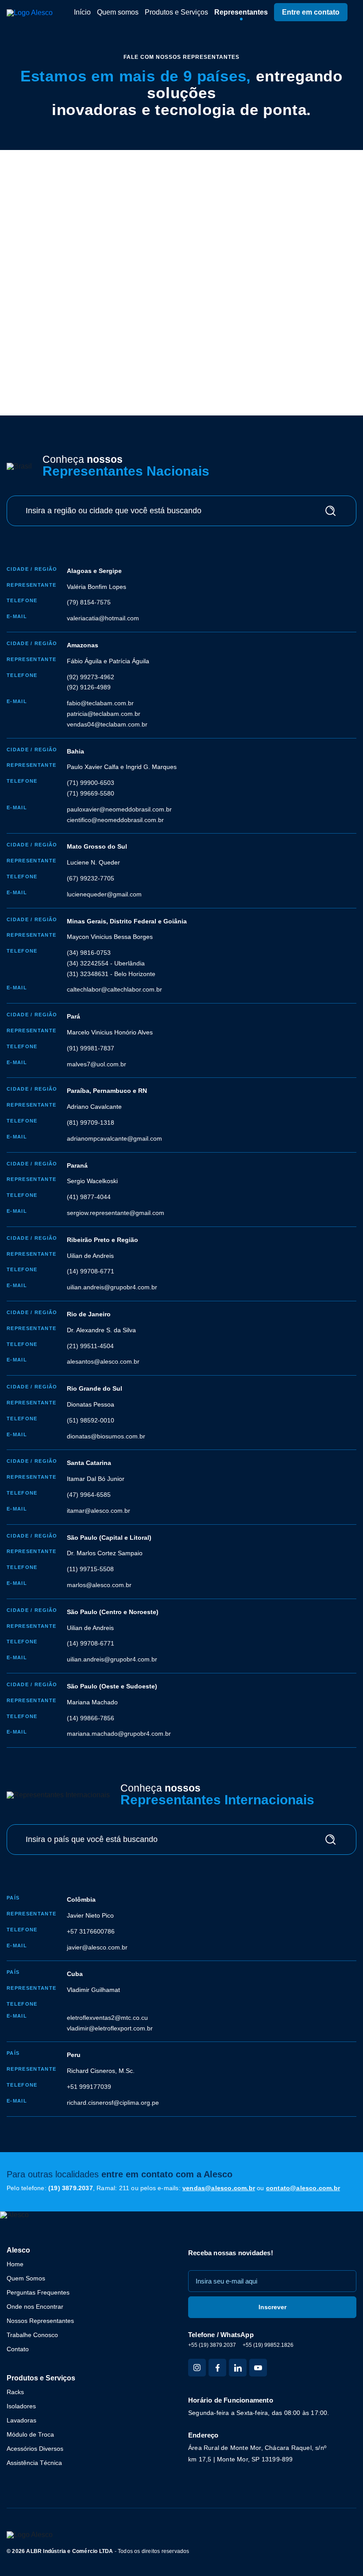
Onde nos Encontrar (35, 2307)
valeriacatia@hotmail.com (103, 618)
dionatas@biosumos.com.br (106, 1436)
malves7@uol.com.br (97, 1064)
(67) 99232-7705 (91, 878)
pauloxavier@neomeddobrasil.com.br (119, 809)
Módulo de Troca (30, 2434)
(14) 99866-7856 (91, 1718)
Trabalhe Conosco (32, 2335)
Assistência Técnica (34, 2463)
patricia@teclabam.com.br (104, 714)
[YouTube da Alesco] (258, 2368)
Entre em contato (311, 12)
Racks (15, 2392)
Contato (18, 2349)
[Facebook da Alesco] (217, 2368)
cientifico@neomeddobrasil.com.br (115, 820)
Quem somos (118, 12)
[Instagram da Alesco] (197, 2368)
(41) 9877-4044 (89, 1197)
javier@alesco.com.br (97, 1947)
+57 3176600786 (91, 1931)
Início (82, 12)
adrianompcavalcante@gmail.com (114, 1138)
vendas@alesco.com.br (219, 2188)
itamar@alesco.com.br (98, 1511)
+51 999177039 (89, 2087)
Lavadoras (21, 2420)
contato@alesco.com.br (303, 2188)
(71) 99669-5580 (91, 793)
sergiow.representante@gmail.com (116, 1213)
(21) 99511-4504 (90, 1346)
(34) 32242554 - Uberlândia (106, 963)
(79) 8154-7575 (89, 602)
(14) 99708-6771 (91, 1271)
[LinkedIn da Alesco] (238, 2368)
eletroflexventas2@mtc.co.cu (107, 2018)
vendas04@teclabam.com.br (107, 724)
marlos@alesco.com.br (99, 1585)
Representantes (241, 12)
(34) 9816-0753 (89, 953)
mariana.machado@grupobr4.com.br (119, 1734)
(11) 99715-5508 (90, 1569)
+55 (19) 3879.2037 (212, 2345)
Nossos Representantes (40, 2321)
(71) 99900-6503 (91, 783)
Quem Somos (26, 2278)
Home (15, 2264)
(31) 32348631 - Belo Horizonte (111, 974)
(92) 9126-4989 (89, 687)
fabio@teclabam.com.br (100, 703)
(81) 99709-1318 (91, 1123)
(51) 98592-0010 (91, 1420)
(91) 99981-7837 (91, 1048)
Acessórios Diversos (35, 2449)
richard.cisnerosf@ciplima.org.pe (113, 2103)
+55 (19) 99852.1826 (268, 2345)
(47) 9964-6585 (89, 1495)
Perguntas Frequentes (38, 2292)
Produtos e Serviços (176, 12)
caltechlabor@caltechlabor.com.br (114, 989)
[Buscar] (330, 511)
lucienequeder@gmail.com (104, 894)
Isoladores (21, 2406)
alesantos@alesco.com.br (103, 1361)
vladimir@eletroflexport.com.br (110, 2028)
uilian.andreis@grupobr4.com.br (112, 1287)
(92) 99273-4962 (91, 677)
